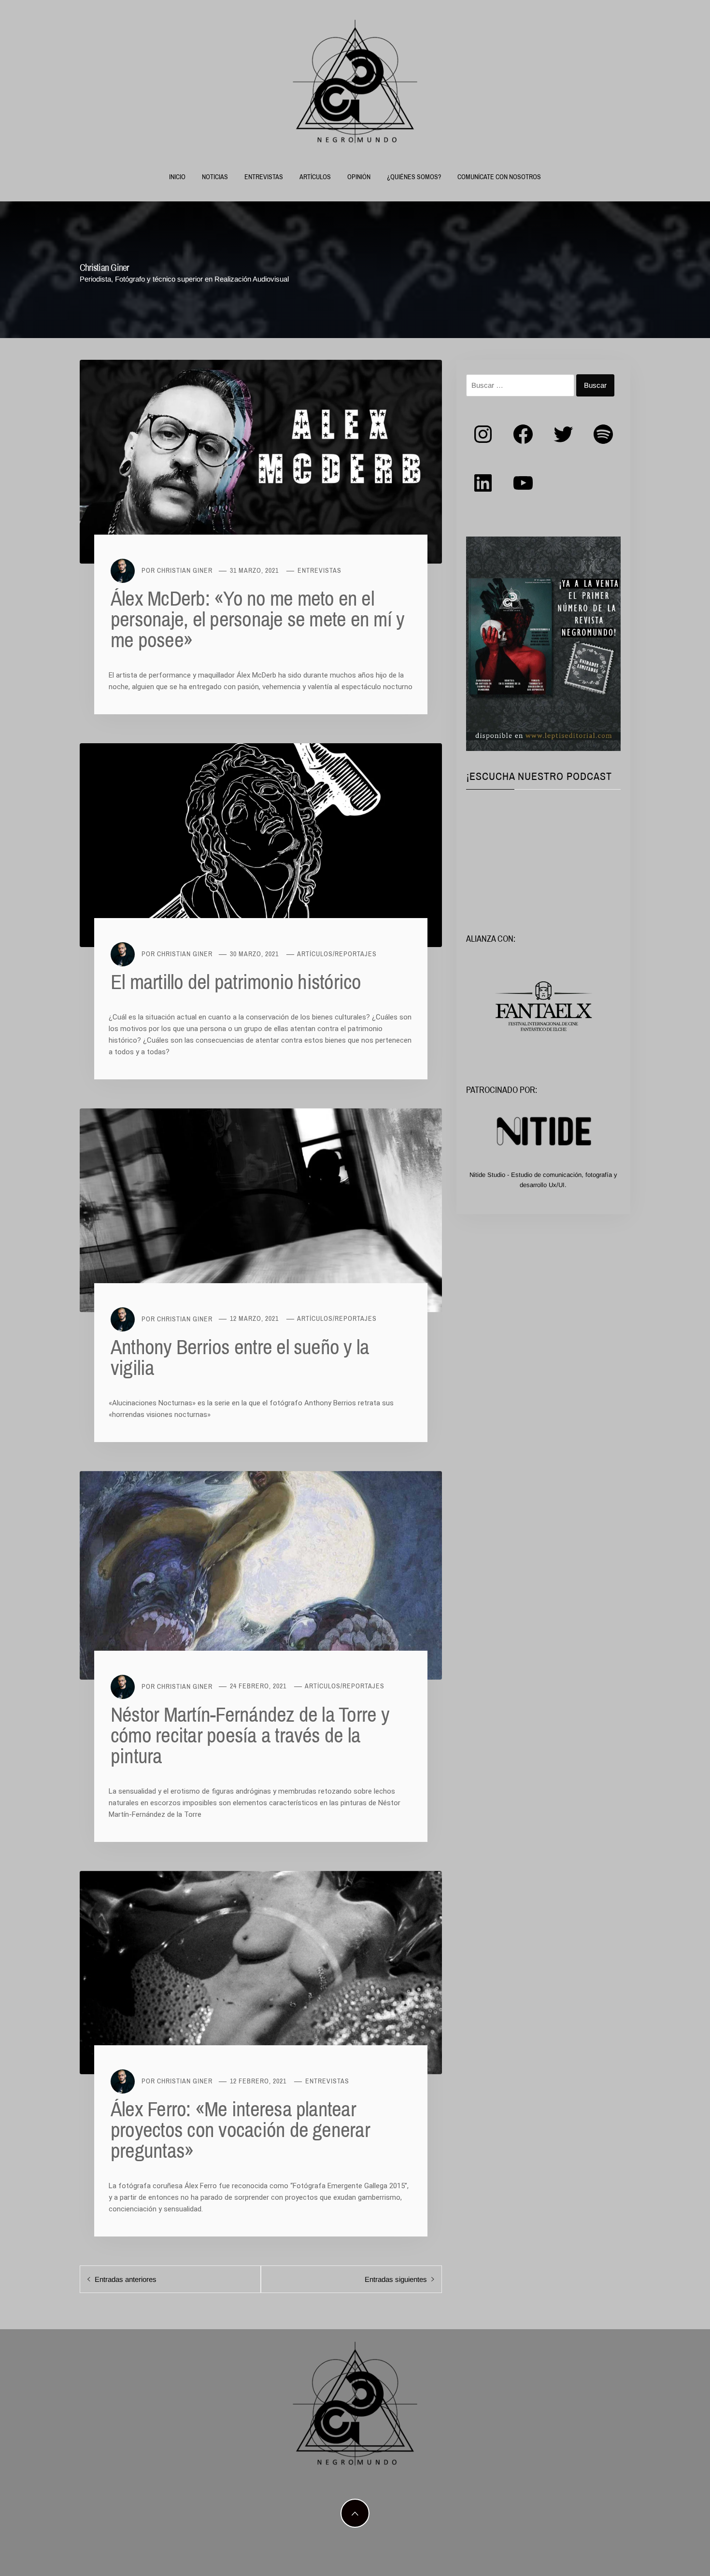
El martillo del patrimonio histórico (236, 981)
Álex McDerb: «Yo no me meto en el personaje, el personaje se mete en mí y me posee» (257, 619)
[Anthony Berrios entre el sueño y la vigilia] (261, 1210)
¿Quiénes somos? (414, 177)
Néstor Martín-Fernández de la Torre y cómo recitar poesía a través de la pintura (250, 1735)
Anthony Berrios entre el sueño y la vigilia (240, 1357)
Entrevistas (264, 177)
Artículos (315, 177)
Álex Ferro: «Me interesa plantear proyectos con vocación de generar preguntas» (240, 2129)
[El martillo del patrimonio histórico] (261, 844)
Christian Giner (185, 570)
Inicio (177, 177)
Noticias (215, 177)
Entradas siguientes (396, 2279)
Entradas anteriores (126, 2279)
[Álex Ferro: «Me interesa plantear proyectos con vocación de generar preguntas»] (261, 1972)
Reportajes (356, 954)
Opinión (359, 177)
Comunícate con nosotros (499, 177)
